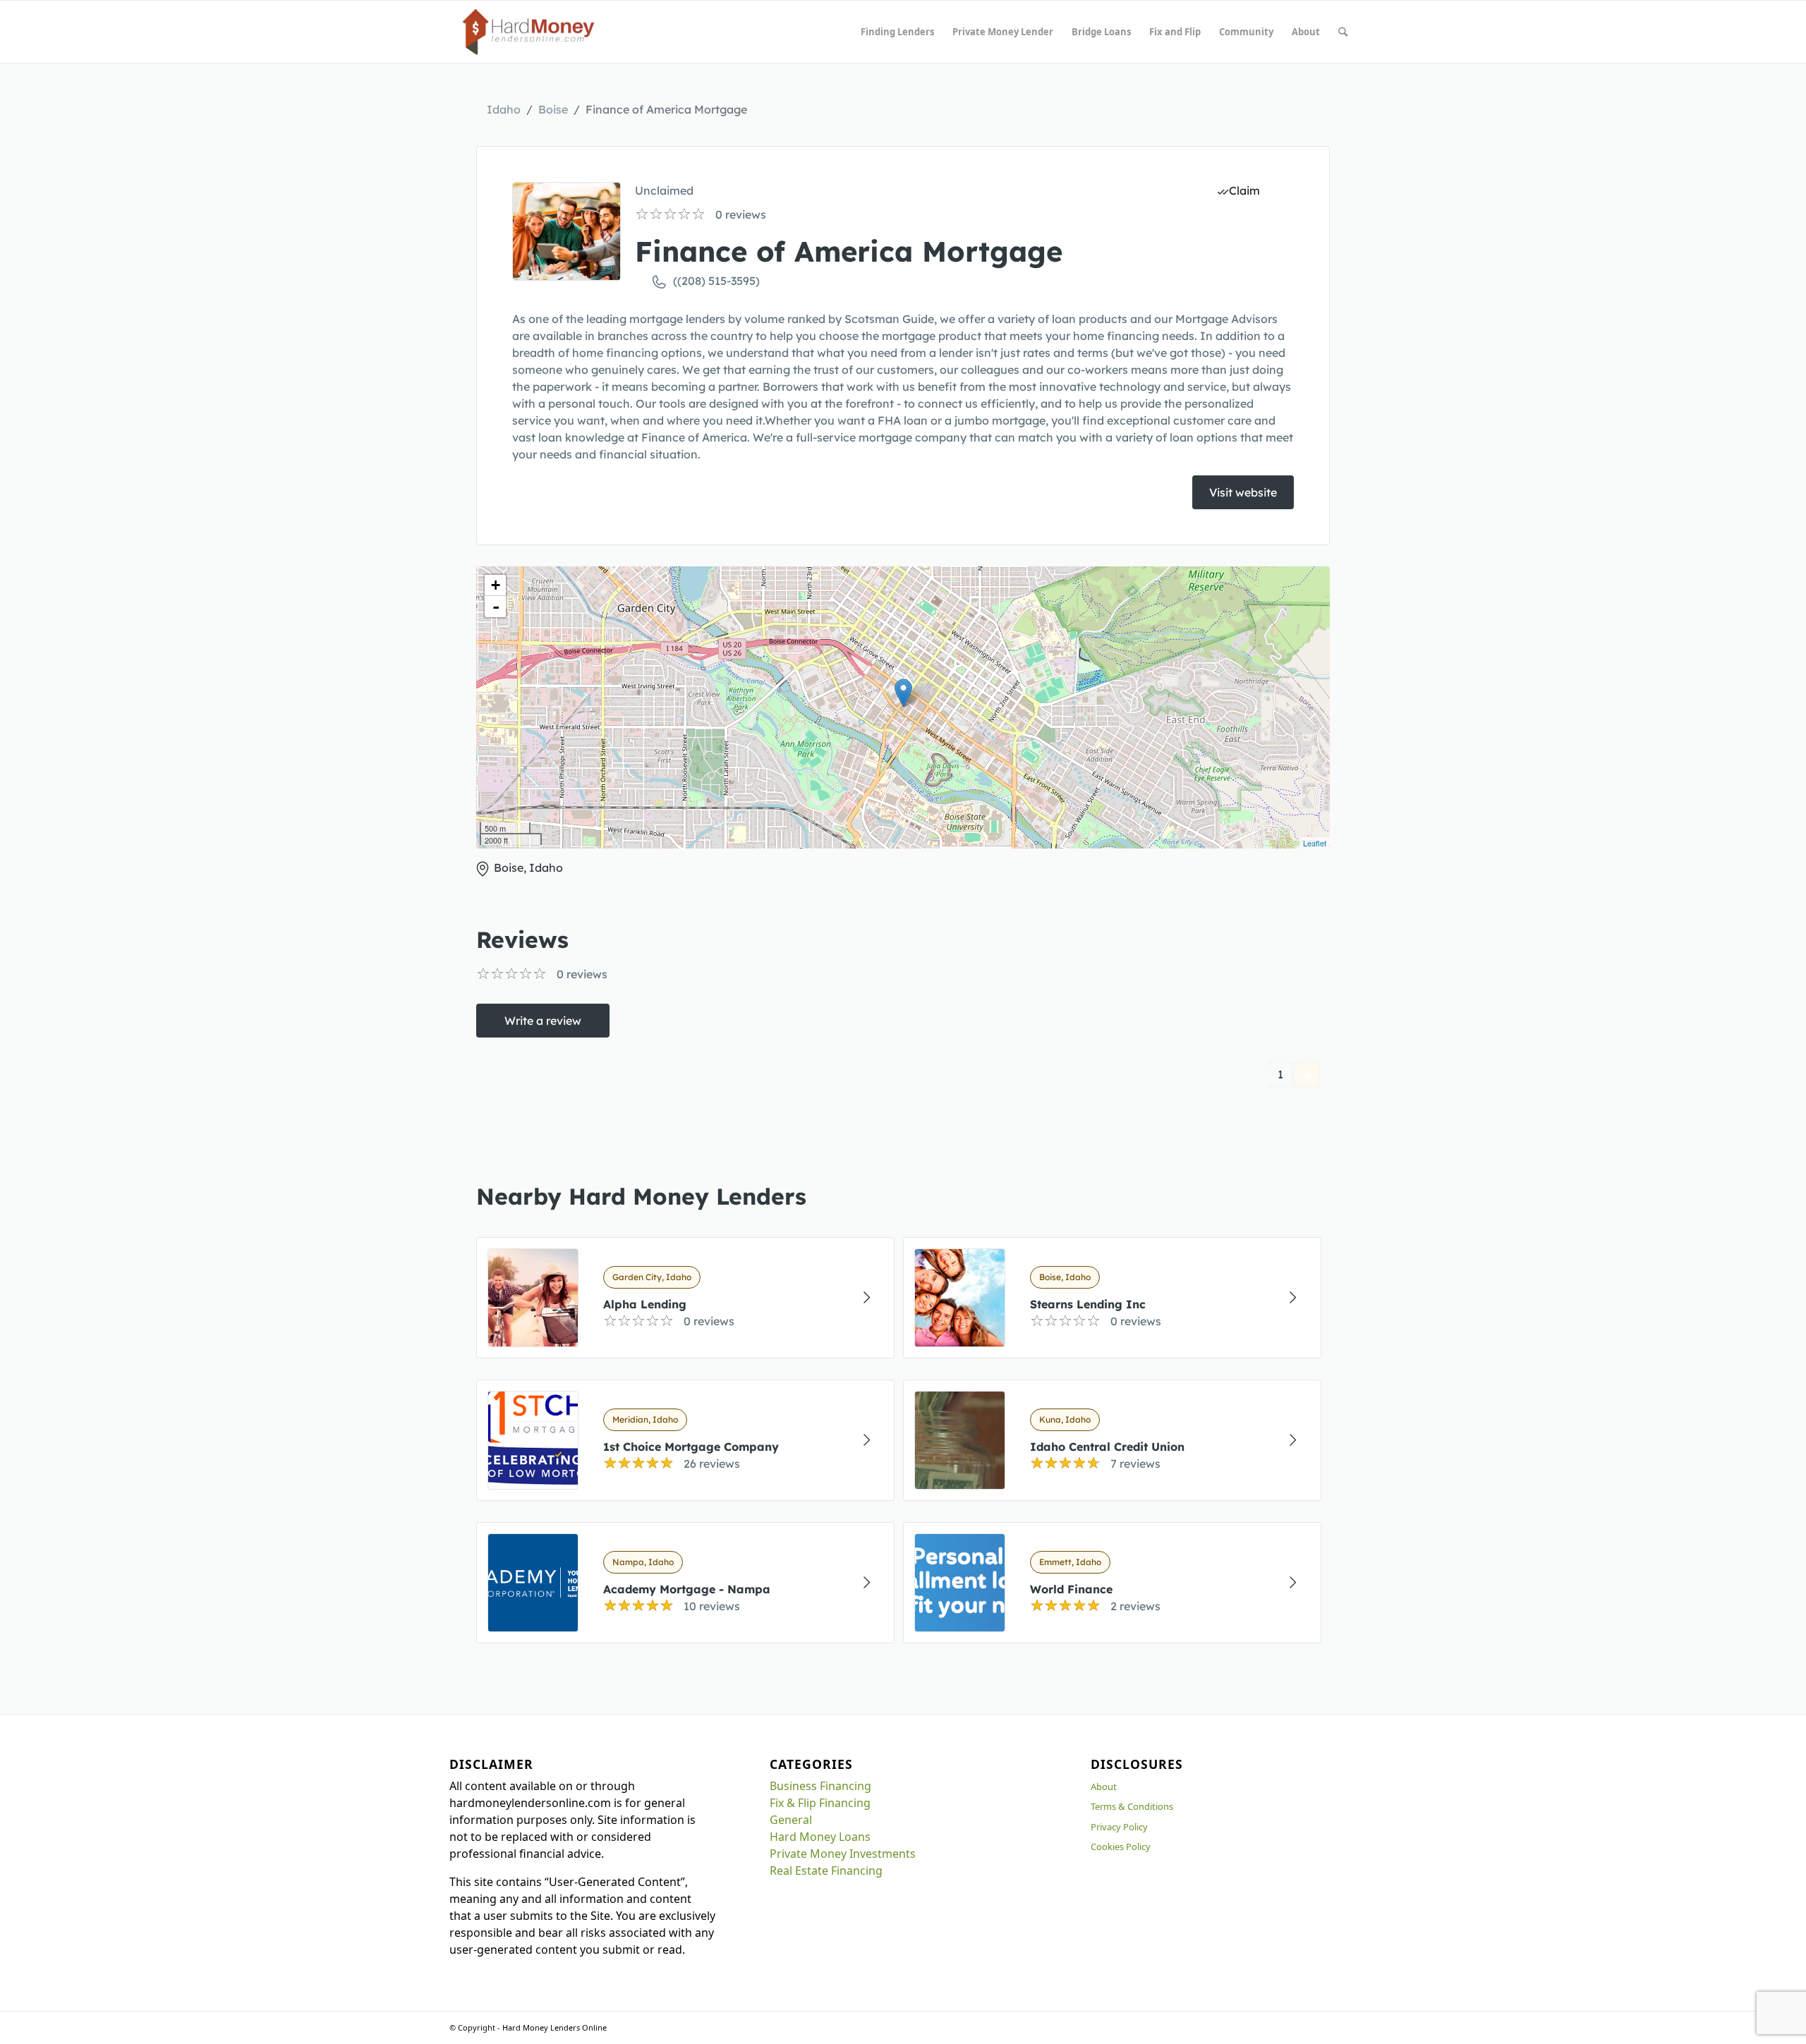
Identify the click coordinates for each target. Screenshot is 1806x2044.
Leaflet (1315, 843)
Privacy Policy (1119, 1827)
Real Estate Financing (826, 1870)
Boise (553, 109)
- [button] (496, 607)
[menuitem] (897, 32)
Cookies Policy (1121, 1847)
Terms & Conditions (1132, 1806)
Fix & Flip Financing (820, 1803)
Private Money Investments (843, 1854)
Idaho (504, 109)
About (1104, 1787)
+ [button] (496, 585)
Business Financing (820, 1786)
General (791, 1820)
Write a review (543, 1021)
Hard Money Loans (820, 1837)
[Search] (1343, 32)
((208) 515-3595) (716, 281)
